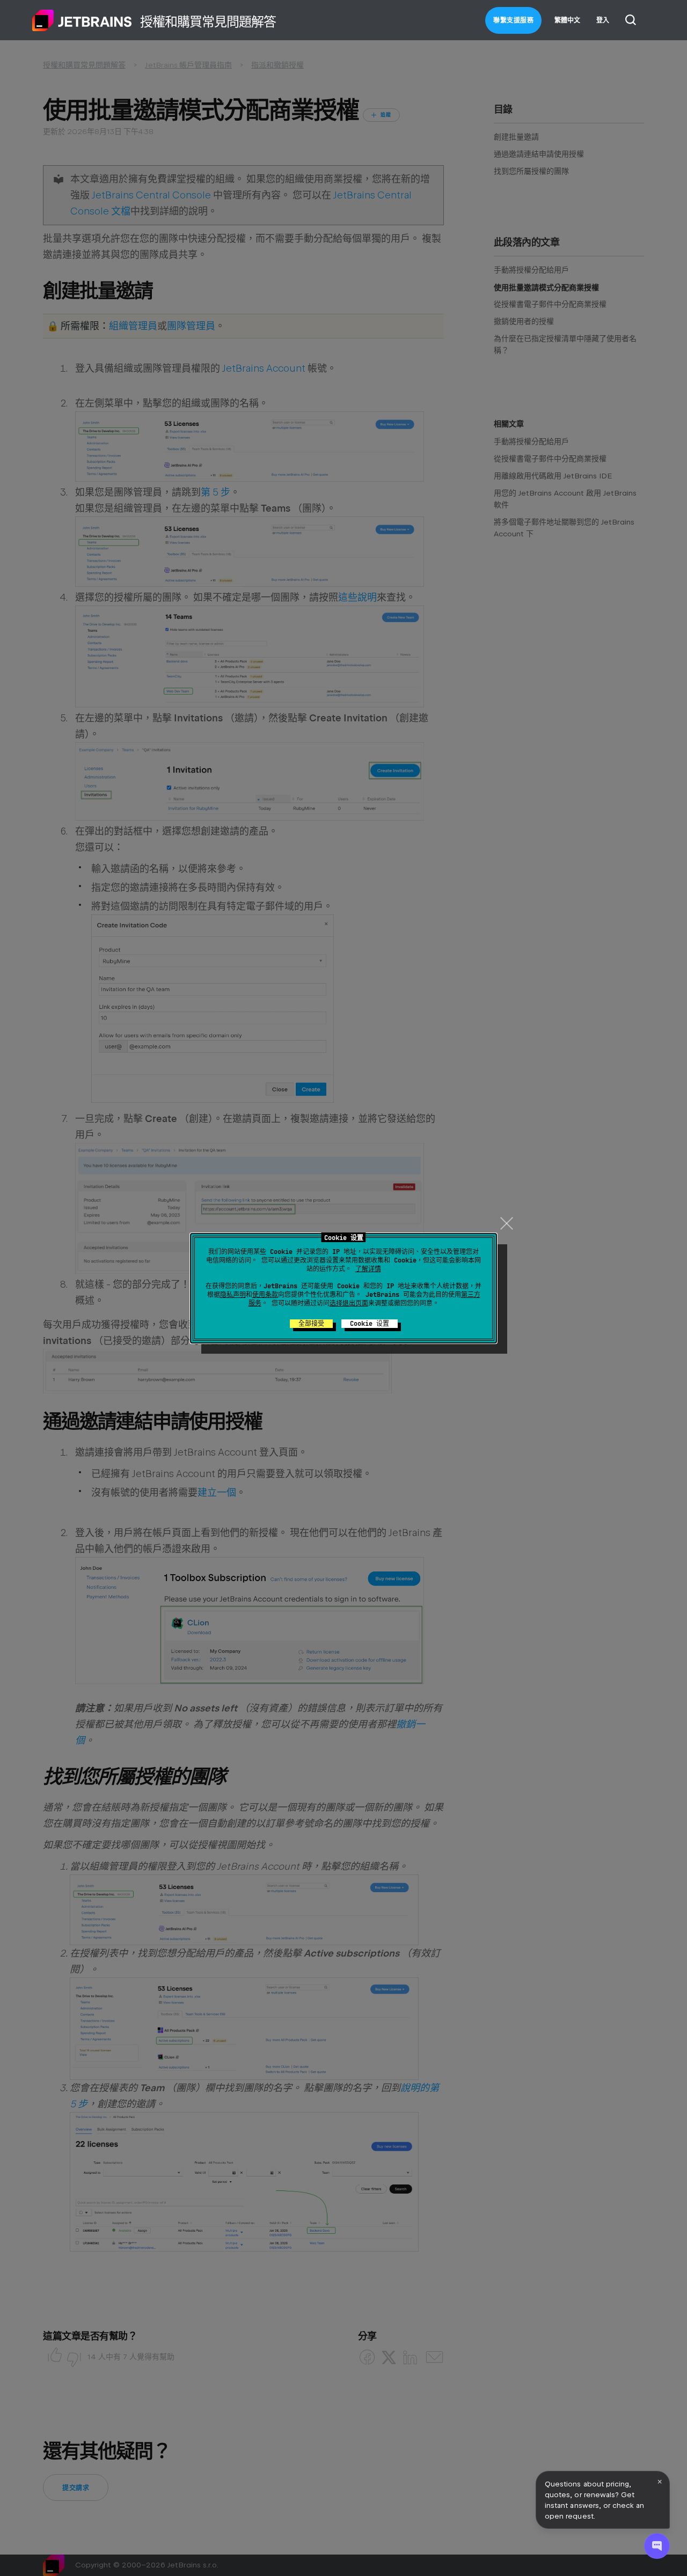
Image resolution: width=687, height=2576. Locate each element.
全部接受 (311, 1324)
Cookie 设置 (370, 1324)
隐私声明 (233, 1295)
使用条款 (265, 1295)
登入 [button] (603, 20)
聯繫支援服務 (513, 20)
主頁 (82, 20)
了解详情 (368, 1269)
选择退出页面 (349, 1303)
